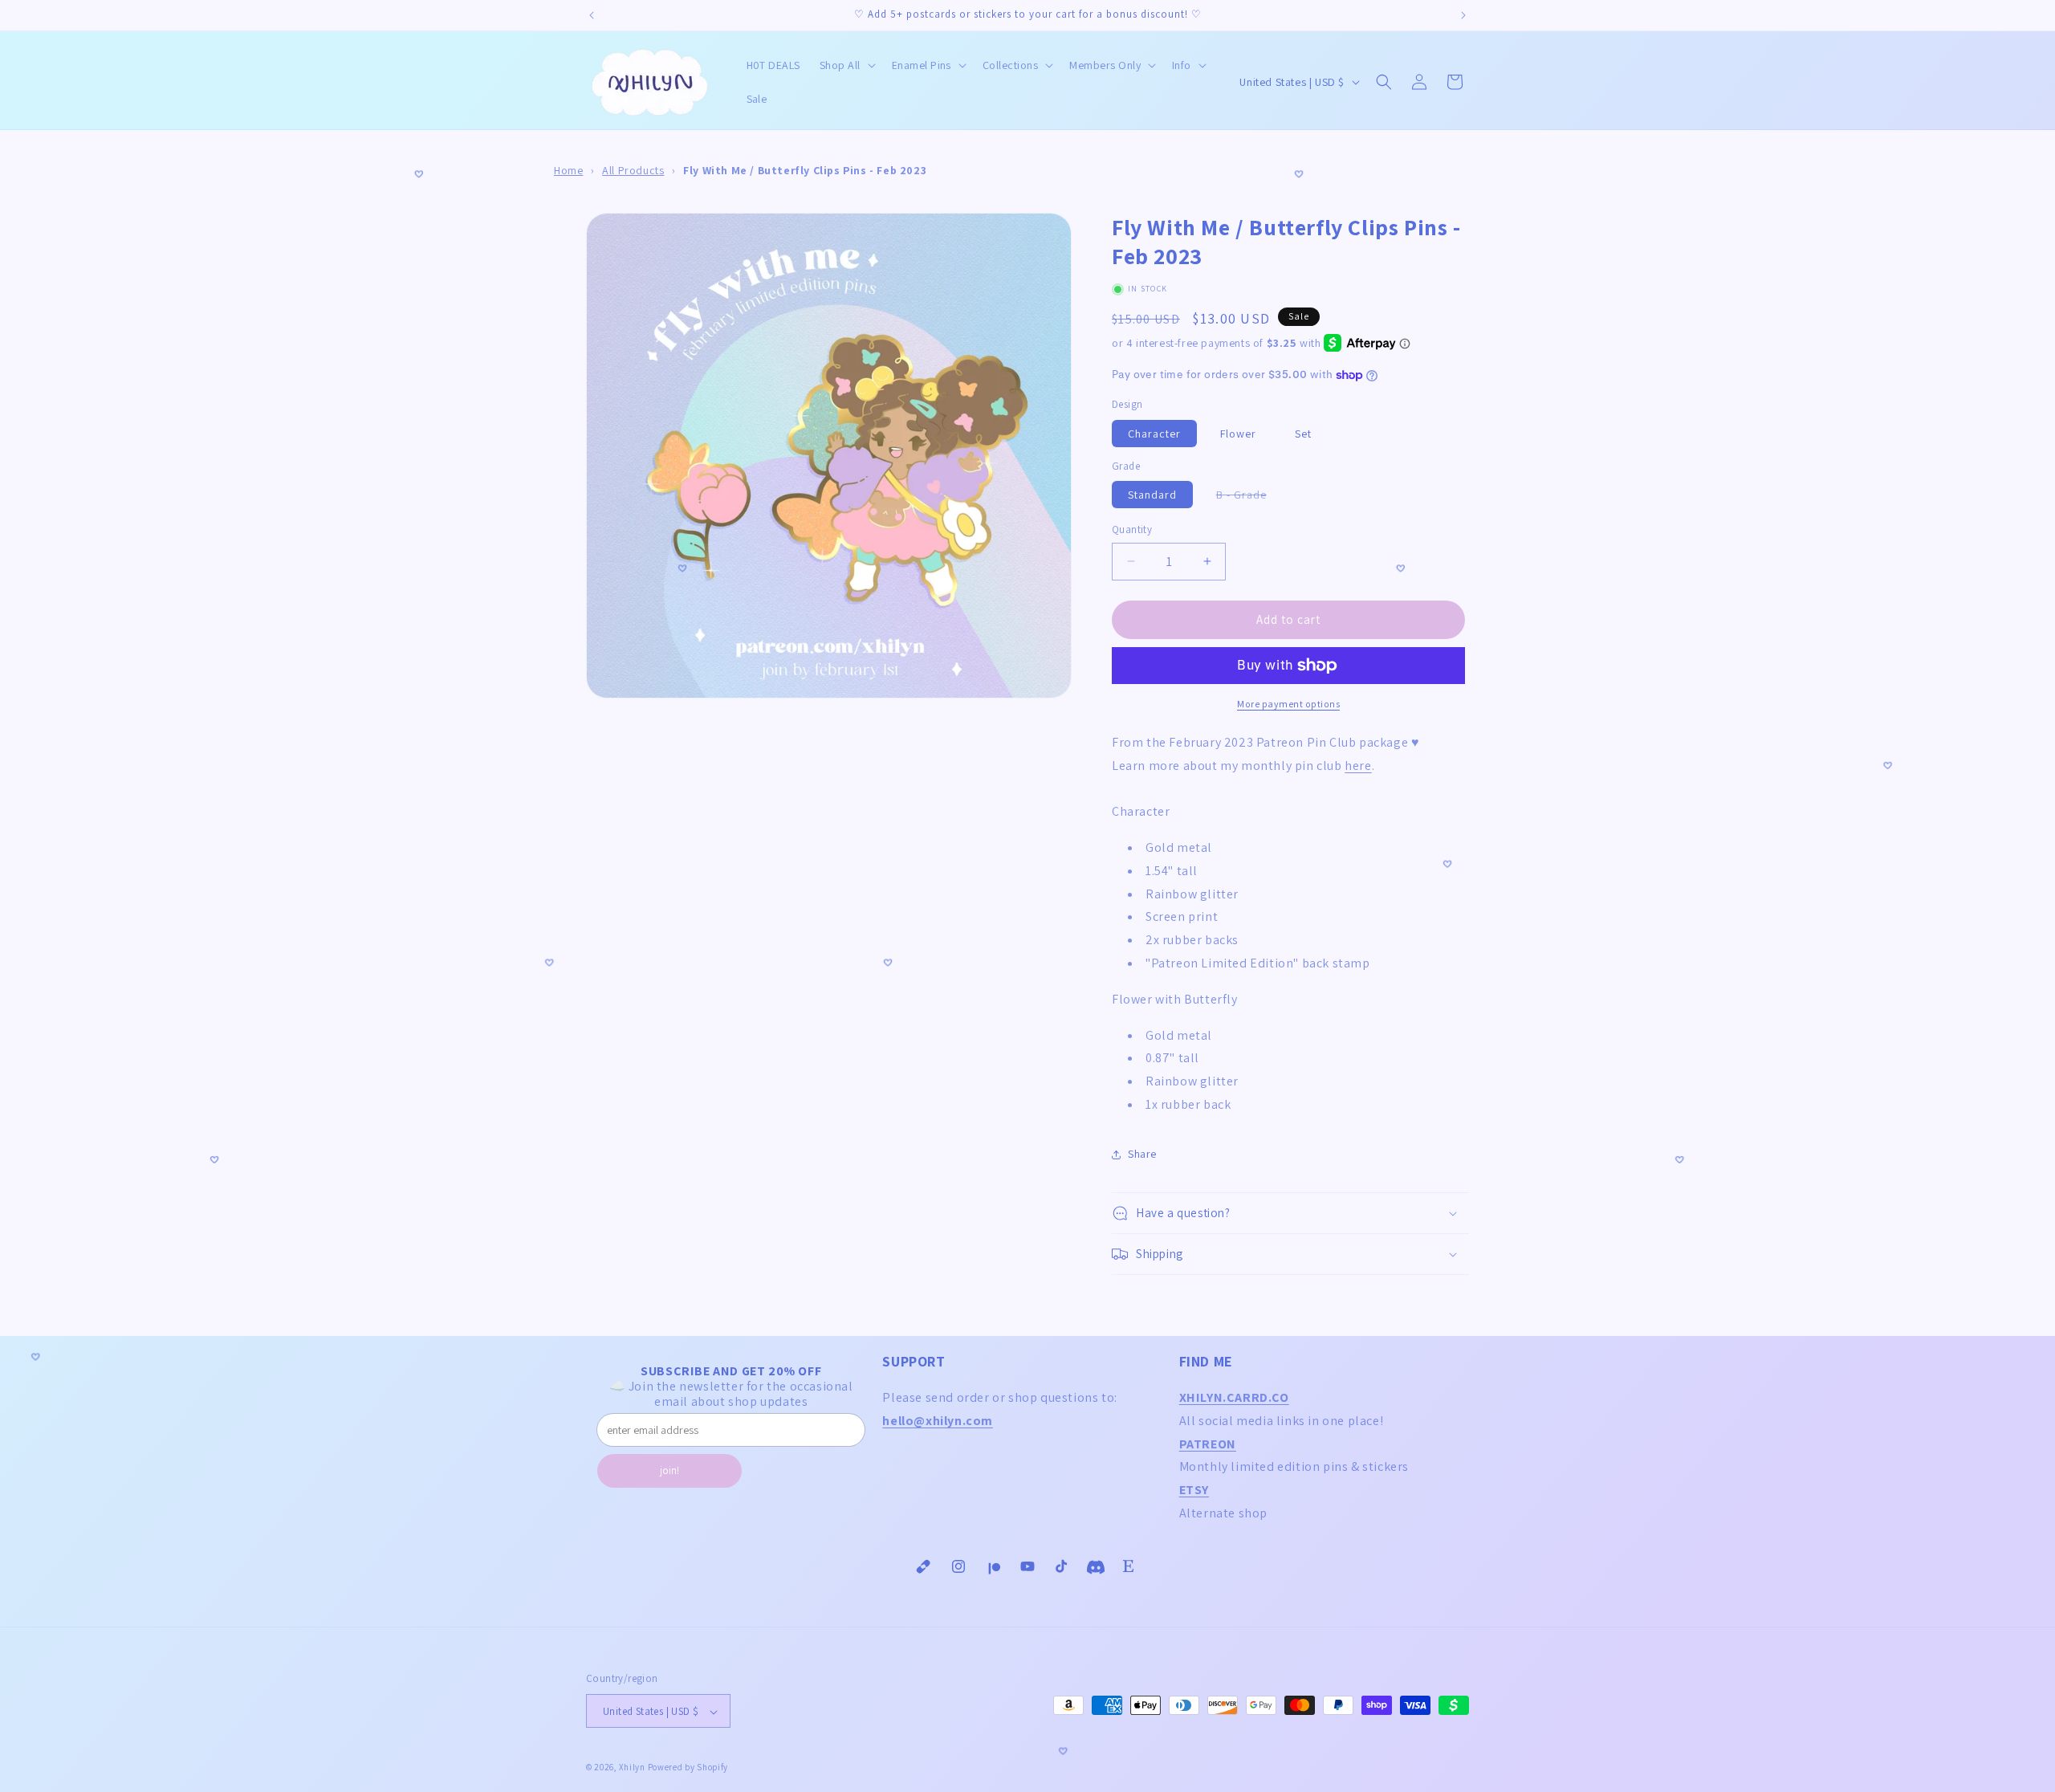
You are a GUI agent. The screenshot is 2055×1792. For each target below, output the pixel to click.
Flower (1238, 434)
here (1358, 766)
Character (1154, 434)
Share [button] (1142, 1154)
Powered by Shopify (688, 1768)
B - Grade (1249, 497)
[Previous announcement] (592, 15)
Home (568, 170)
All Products (633, 170)
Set (1303, 434)
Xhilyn (632, 1768)
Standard (1152, 495)
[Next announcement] (1463, 15)
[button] (846, 65)
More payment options (1288, 704)
